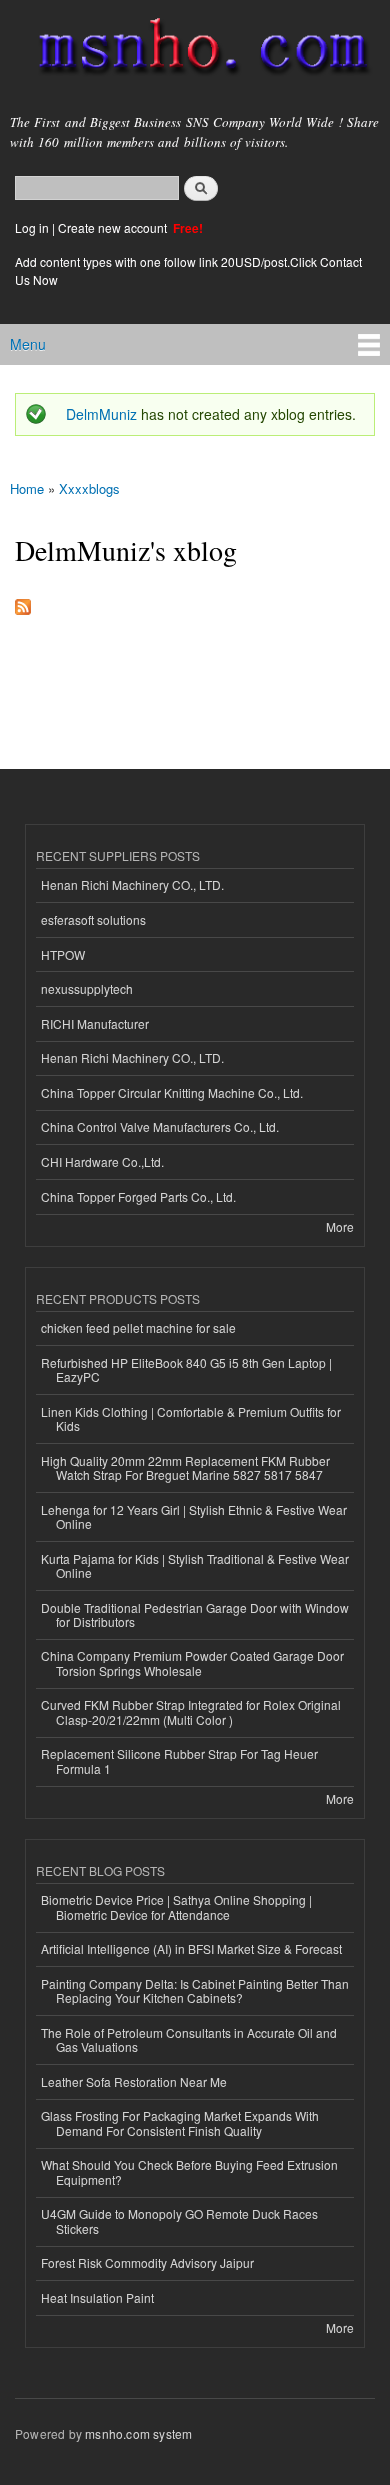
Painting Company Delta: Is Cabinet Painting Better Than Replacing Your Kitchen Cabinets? (195, 1990)
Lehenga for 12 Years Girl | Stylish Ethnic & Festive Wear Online (194, 1516)
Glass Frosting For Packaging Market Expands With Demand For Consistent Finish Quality (180, 2122)
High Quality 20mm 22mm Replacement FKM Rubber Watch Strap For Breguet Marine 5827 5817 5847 (185, 1467)
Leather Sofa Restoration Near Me (134, 2081)
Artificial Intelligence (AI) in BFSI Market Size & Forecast (191, 1948)
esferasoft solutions (93, 919)
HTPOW (63, 954)
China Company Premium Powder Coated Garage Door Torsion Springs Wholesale (192, 1662)
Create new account (114, 227)
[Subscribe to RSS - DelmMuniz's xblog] (23, 602)
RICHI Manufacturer (95, 1023)
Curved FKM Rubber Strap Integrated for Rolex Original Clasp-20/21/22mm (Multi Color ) (191, 1711)
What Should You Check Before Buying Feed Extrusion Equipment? (189, 2171)
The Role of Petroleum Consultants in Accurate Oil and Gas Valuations (189, 2039)
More (340, 1226)
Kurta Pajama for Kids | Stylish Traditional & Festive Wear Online (195, 1565)
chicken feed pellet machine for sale (138, 1327)
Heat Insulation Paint (97, 2297)
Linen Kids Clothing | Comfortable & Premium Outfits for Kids (191, 1418)
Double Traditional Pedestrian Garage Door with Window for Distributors (195, 1614)
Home (27, 488)
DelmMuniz (101, 414)
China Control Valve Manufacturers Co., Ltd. (160, 1126)
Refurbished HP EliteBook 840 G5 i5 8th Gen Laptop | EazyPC (186, 1369)
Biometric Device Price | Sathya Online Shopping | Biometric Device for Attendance (176, 1906)
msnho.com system (138, 2433)
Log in (32, 227)
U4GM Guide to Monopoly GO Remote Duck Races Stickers (179, 2220)
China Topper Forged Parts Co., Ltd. (138, 1196)
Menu (28, 344)
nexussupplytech (87, 988)
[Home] (195, 50)
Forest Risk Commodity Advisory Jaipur (147, 2262)
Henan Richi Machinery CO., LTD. (132, 884)
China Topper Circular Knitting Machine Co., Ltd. (172, 1092)
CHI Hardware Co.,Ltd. (102, 1161)
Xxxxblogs (89, 488)
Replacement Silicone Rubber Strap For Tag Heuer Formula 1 (179, 1760)
